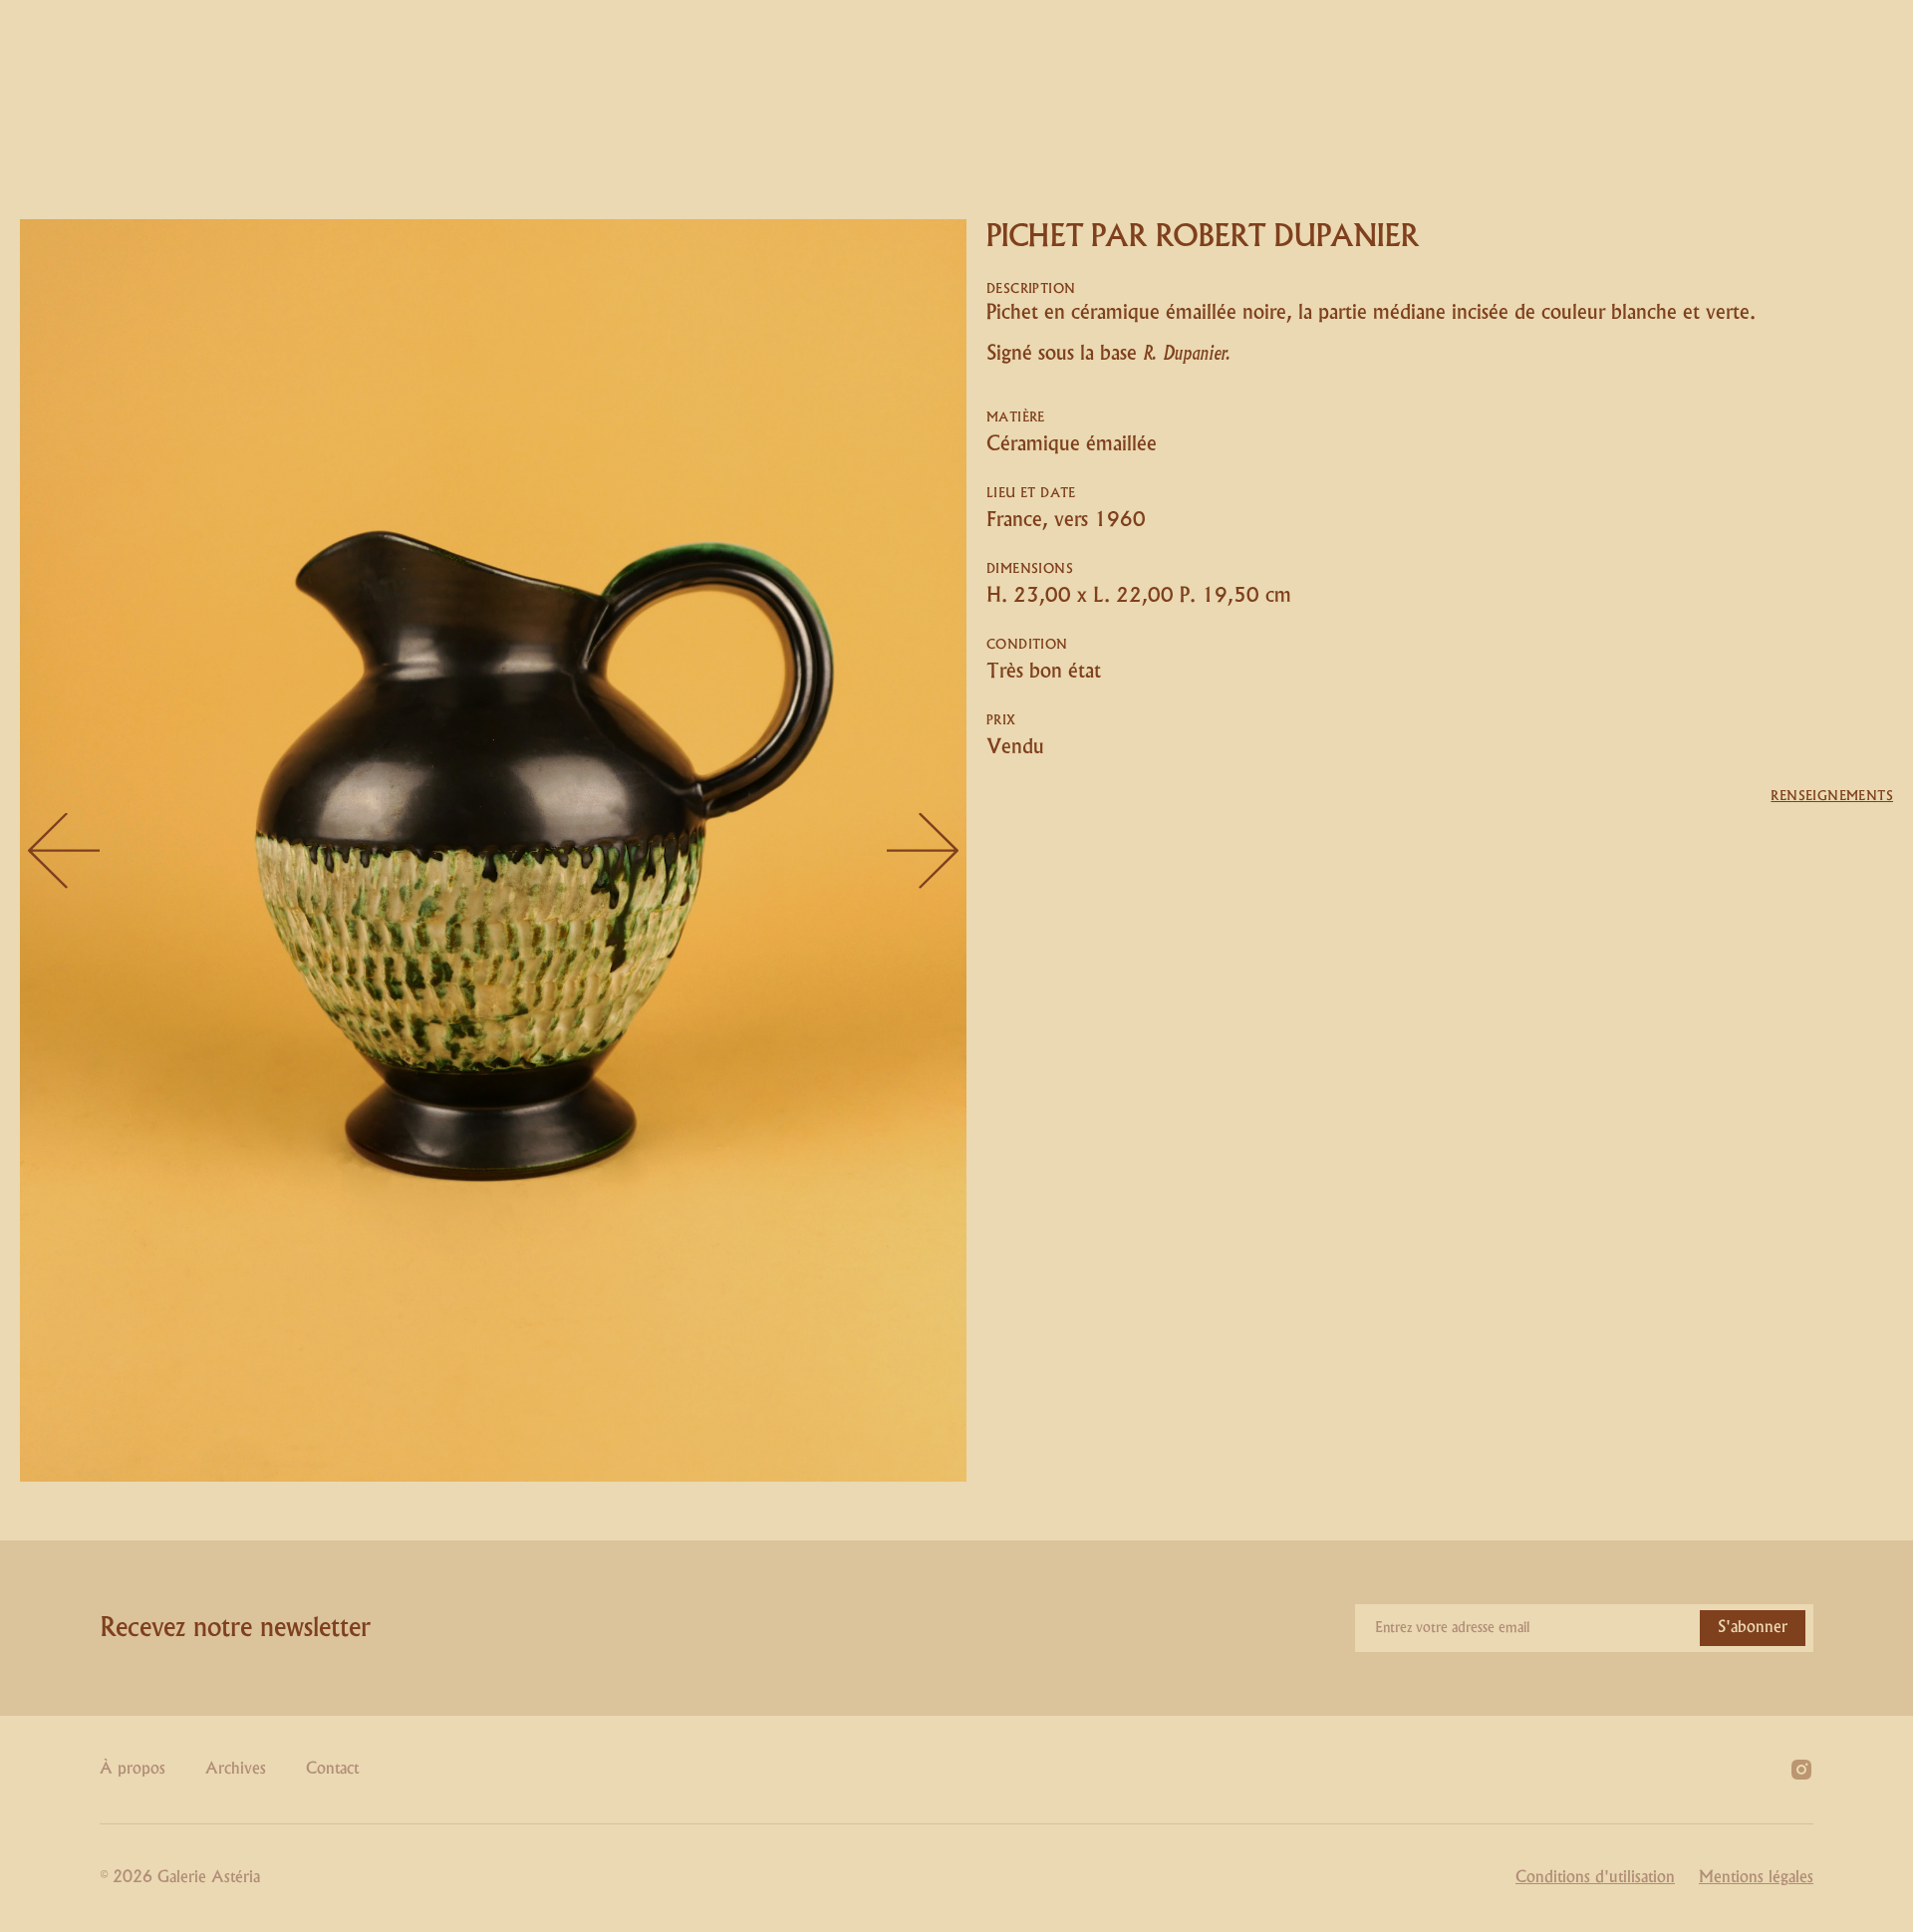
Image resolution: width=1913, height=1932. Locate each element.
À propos (133, 1769)
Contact (332, 1769)
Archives (236, 1769)
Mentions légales (1756, 1878)
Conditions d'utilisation (1595, 1878)
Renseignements (1832, 796)
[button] (60, 850)
